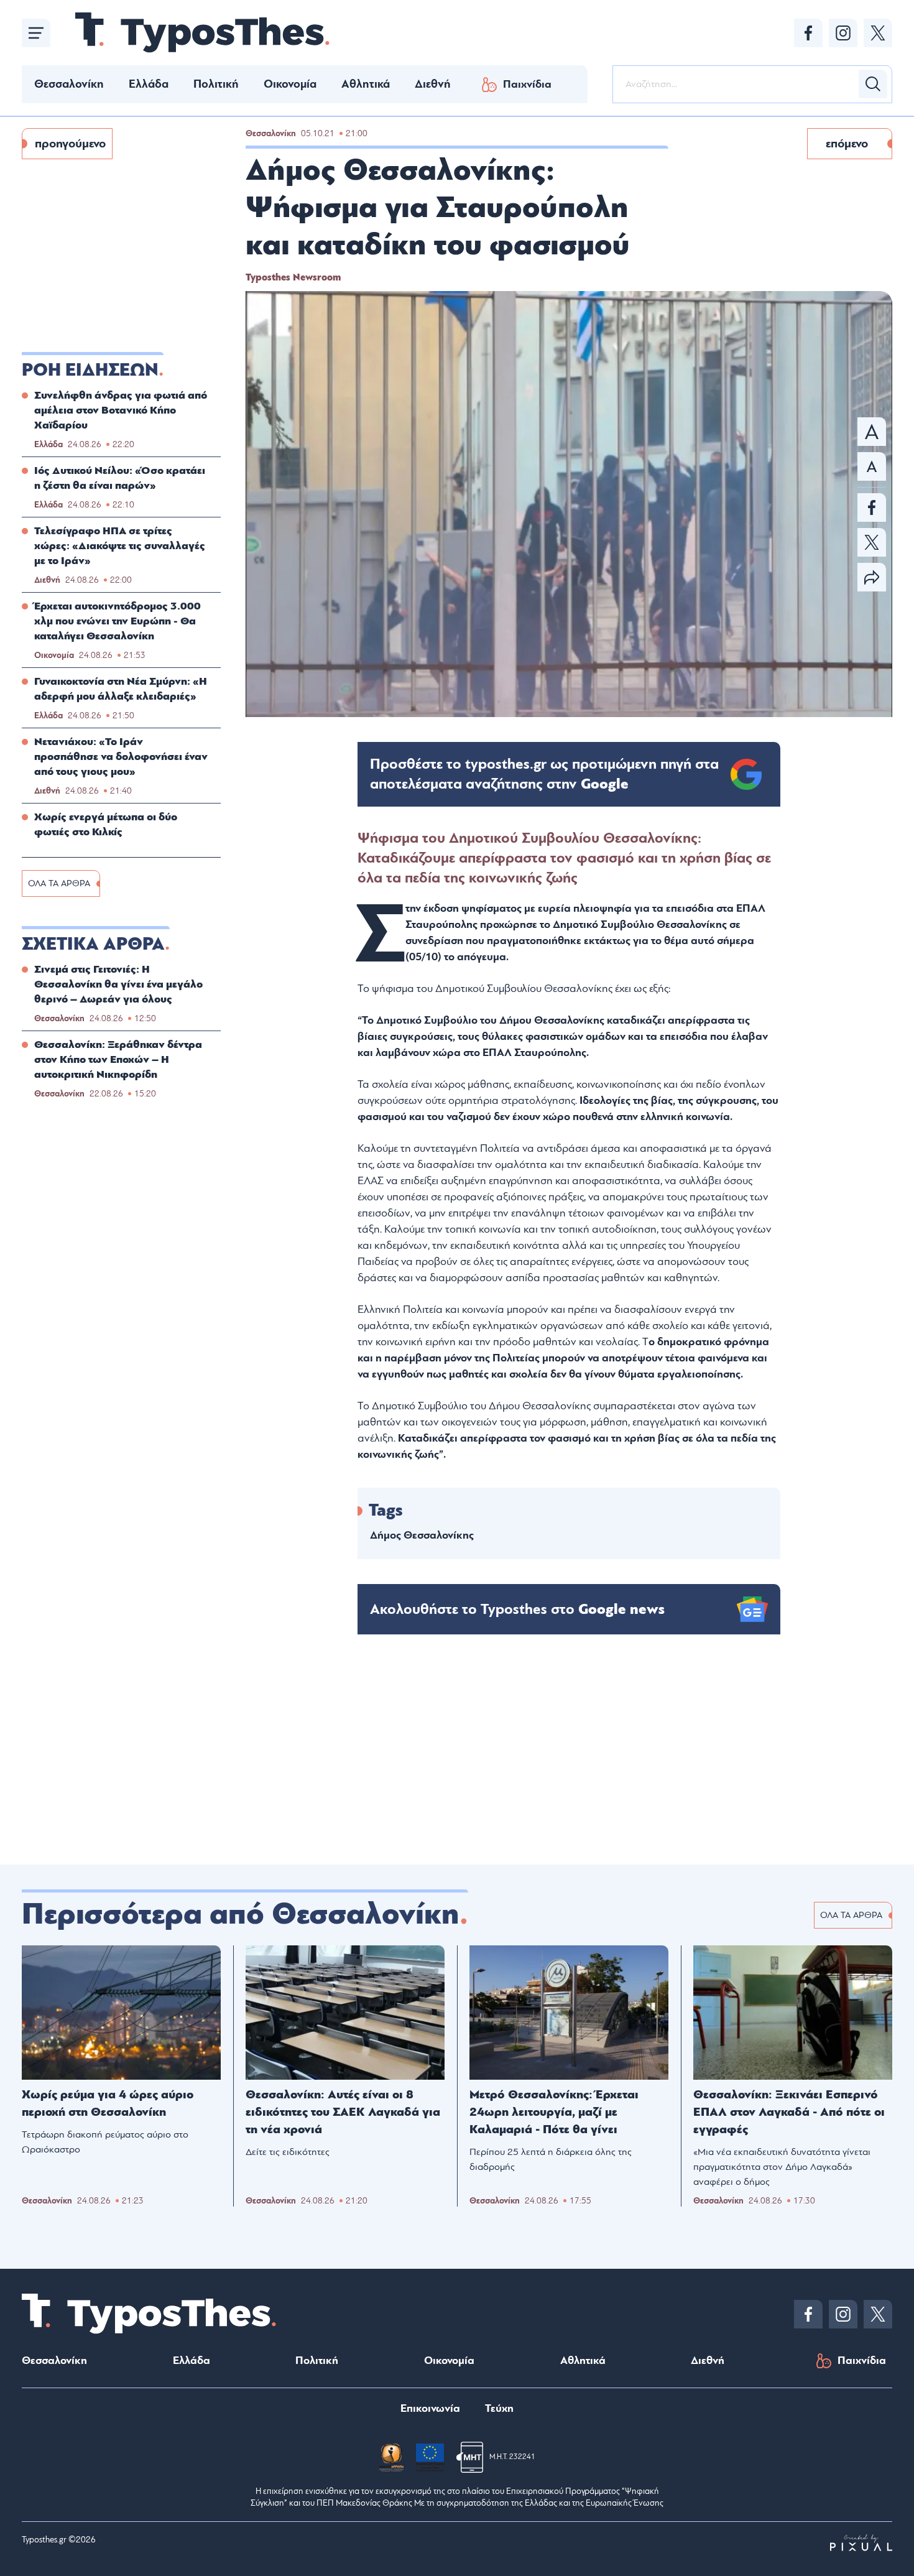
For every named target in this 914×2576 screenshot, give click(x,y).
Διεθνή (433, 84)
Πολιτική (216, 84)
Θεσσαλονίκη (69, 84)
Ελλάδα (149, 84)
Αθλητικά (366, 84)
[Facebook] (808, 33)
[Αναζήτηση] (873, 84)
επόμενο (847, 144)
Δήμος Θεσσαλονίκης (422, 1535)
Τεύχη (499, 2408)
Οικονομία (290, 84)
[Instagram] (843, 33)
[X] (878, 33)
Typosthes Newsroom (293, 277)
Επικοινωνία (430, 2408)
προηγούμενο (70, 144)
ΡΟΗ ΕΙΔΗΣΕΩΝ (90, 370)
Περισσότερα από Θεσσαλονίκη (241, 1914)
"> (544, 774)
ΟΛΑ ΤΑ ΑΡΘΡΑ (59, 883)
